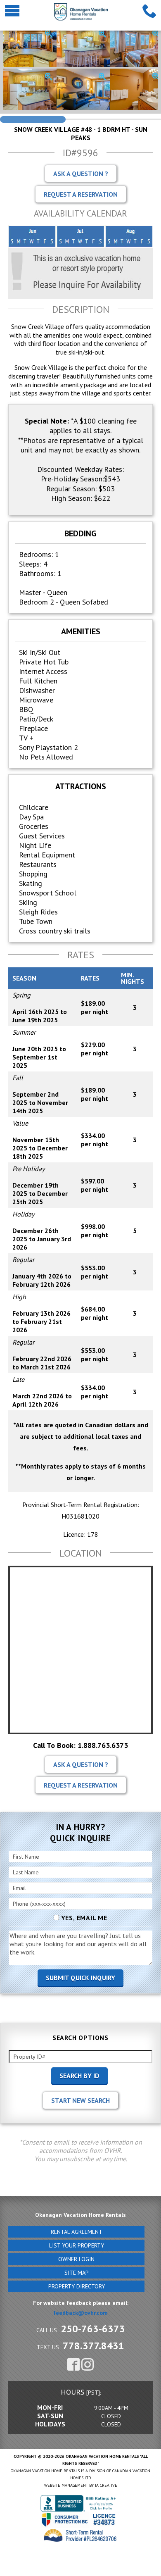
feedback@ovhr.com (80, 2313)
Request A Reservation (81, 194)
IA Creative (106, 2485)
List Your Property (77, 2245)
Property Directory (77, 2286)
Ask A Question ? (81, 174)
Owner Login (76, 2259)
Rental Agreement (77, 2232)
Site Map (77, 2273)
